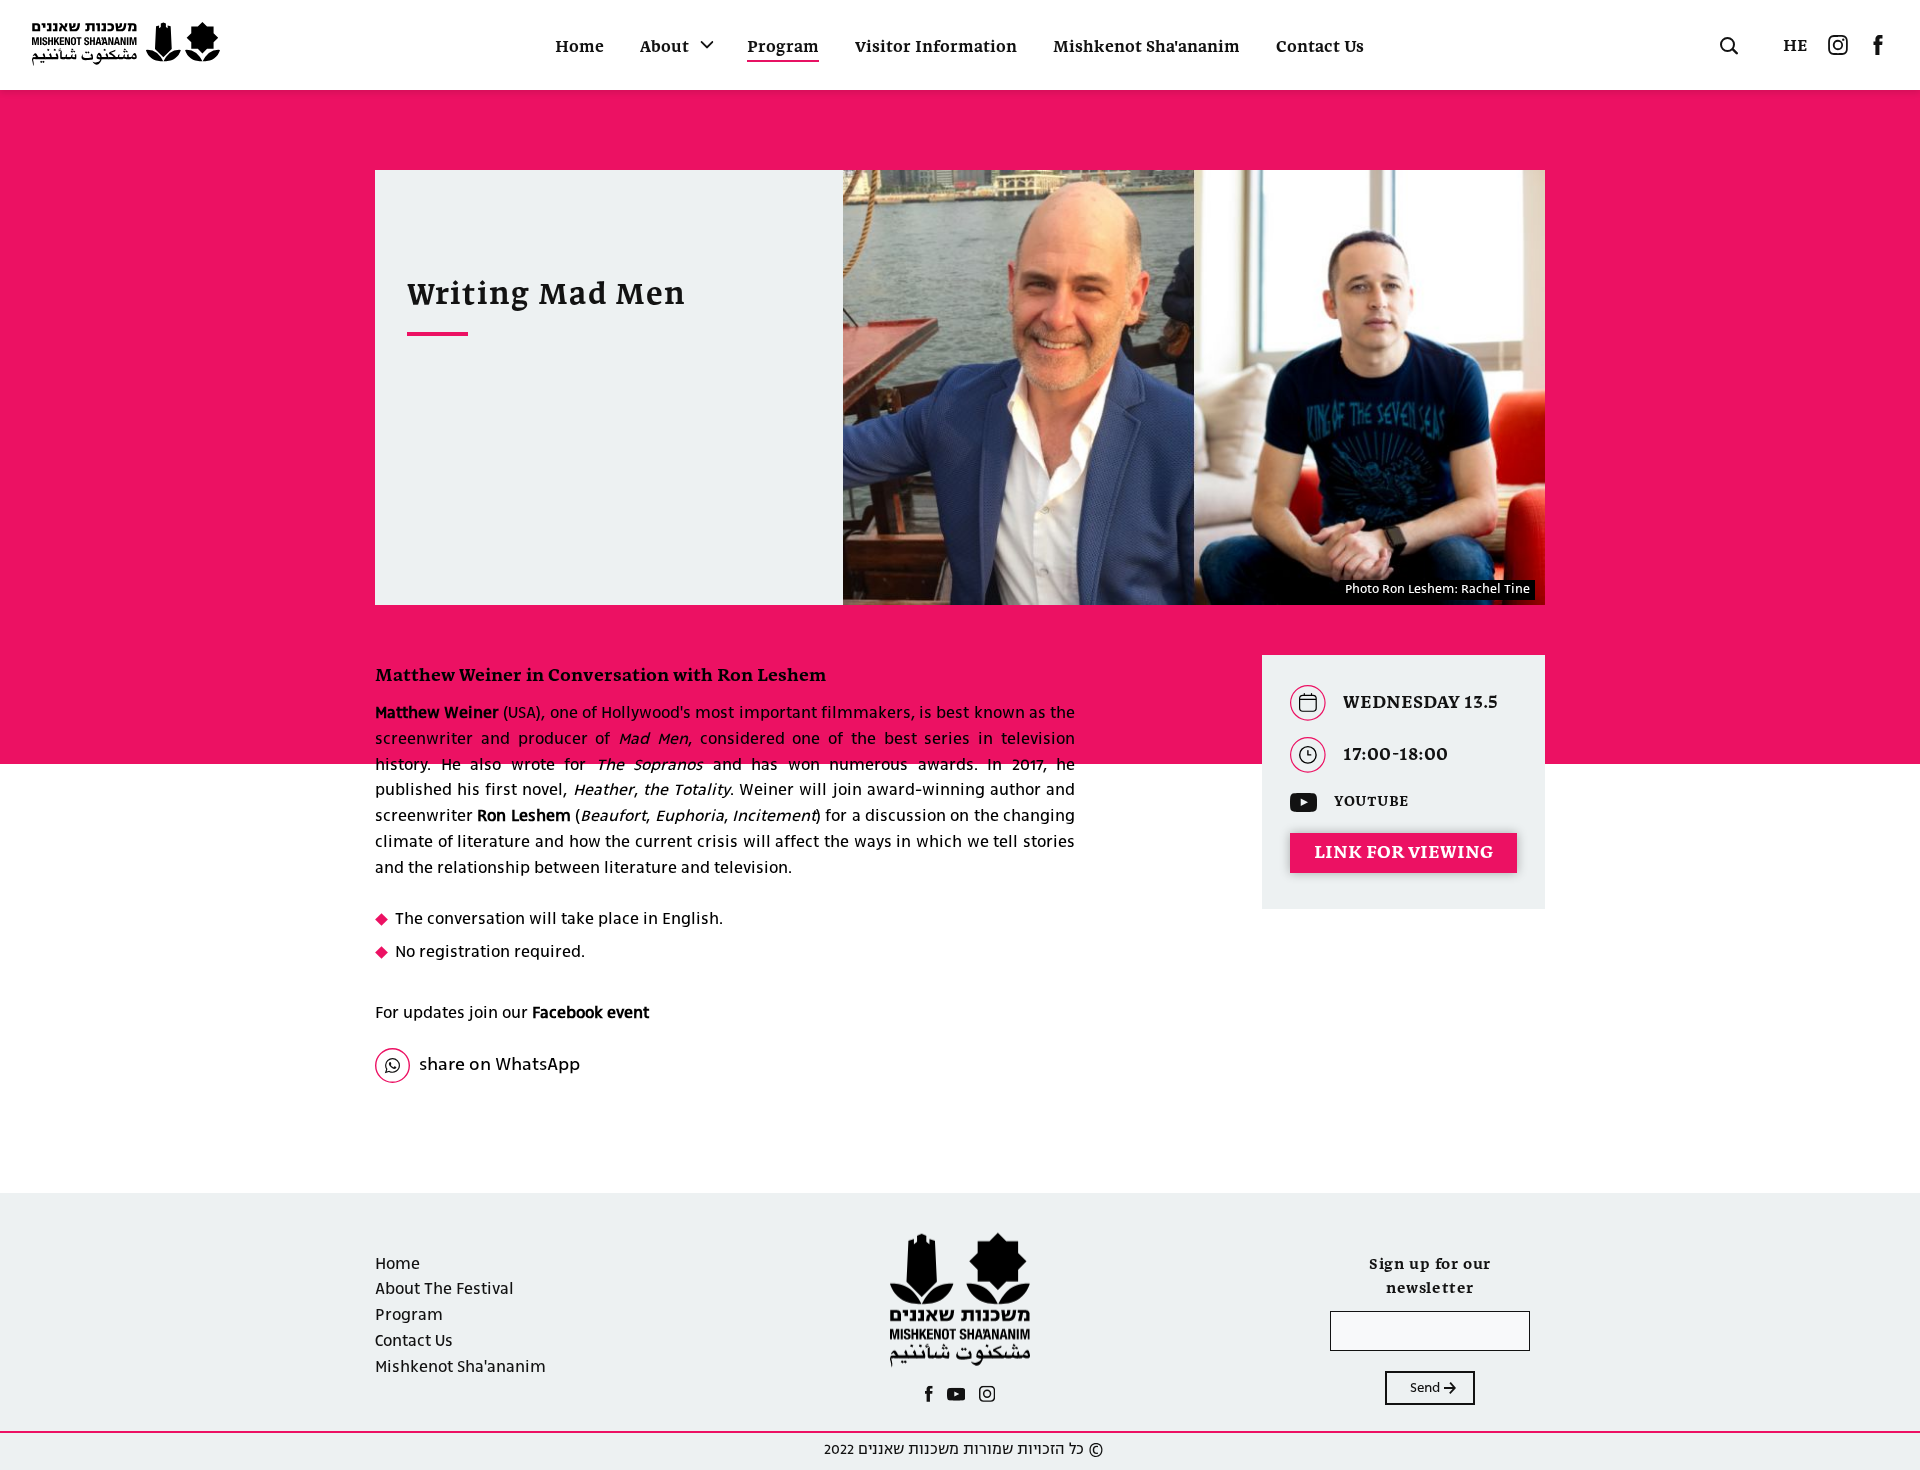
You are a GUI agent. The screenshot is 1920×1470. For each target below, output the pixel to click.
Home (579, 48)
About (664, 48)
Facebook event (590, 1014)
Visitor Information (936, 48)
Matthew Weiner (439, 714)
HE (1795, 46)
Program (783, 48)
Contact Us (1320, 48)
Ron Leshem (523, 817)
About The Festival (444, 1290)
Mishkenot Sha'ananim (1146, 48)
